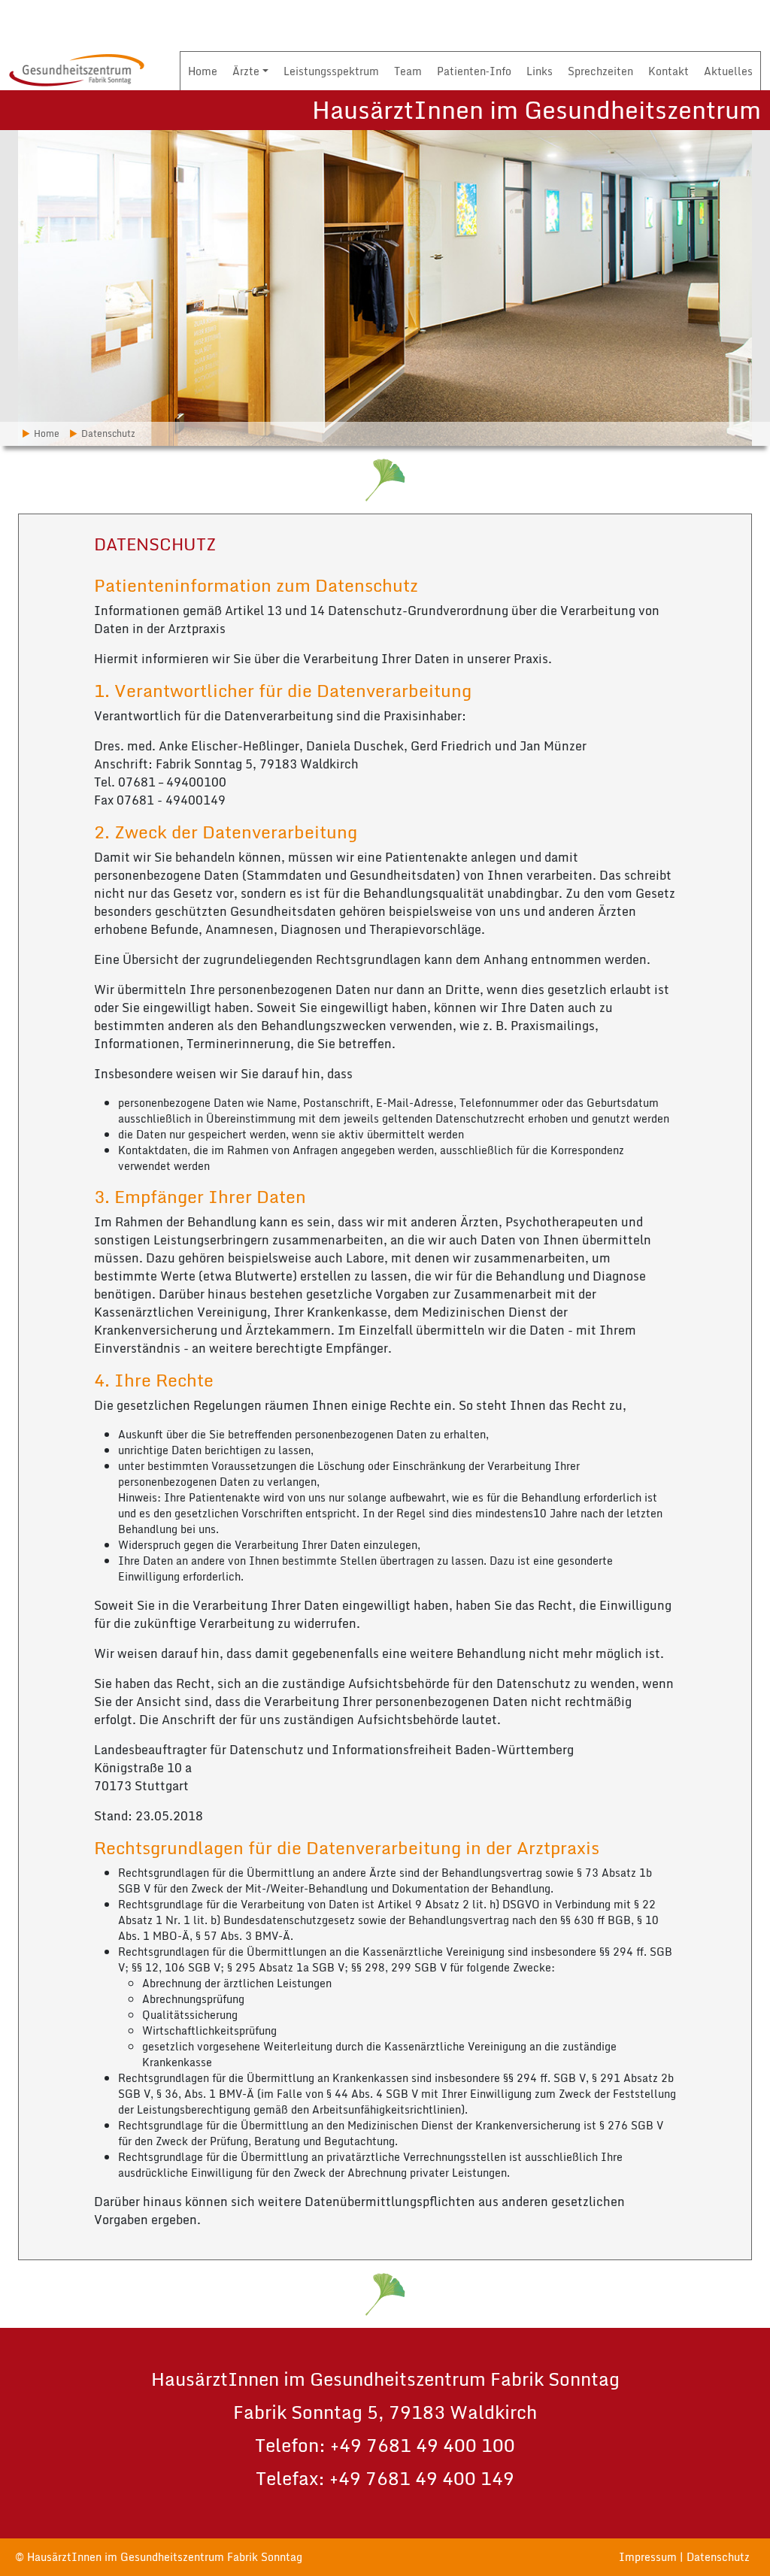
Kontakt (668, 71)
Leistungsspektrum (331, 71)
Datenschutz (718, 2557)
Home (203, 71)
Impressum (648, 2557)
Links (540, 71)
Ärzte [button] (246, 71)
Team (408, 71)
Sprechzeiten (600, 71)
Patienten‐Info (474, 71)
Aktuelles (728, 71)
